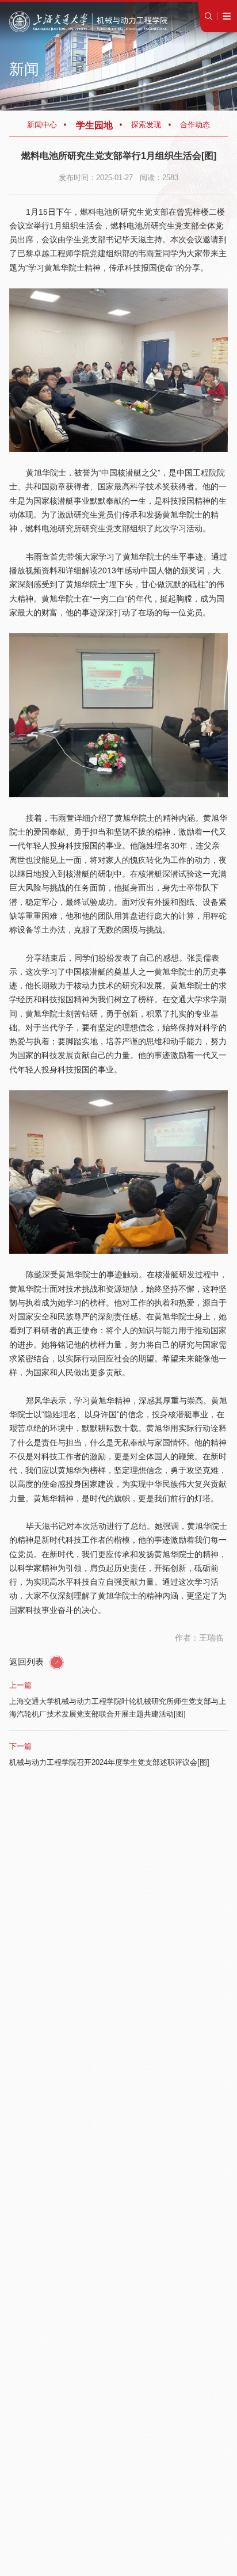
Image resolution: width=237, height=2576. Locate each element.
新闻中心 (42, 125)
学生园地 (94, 125)
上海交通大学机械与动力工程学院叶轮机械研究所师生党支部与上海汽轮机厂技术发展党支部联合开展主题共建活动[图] (118, 1708)
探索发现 (146, 125)
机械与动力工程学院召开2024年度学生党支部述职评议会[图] (109, 1762)
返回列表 (28, 1662)
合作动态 (195, 125)
